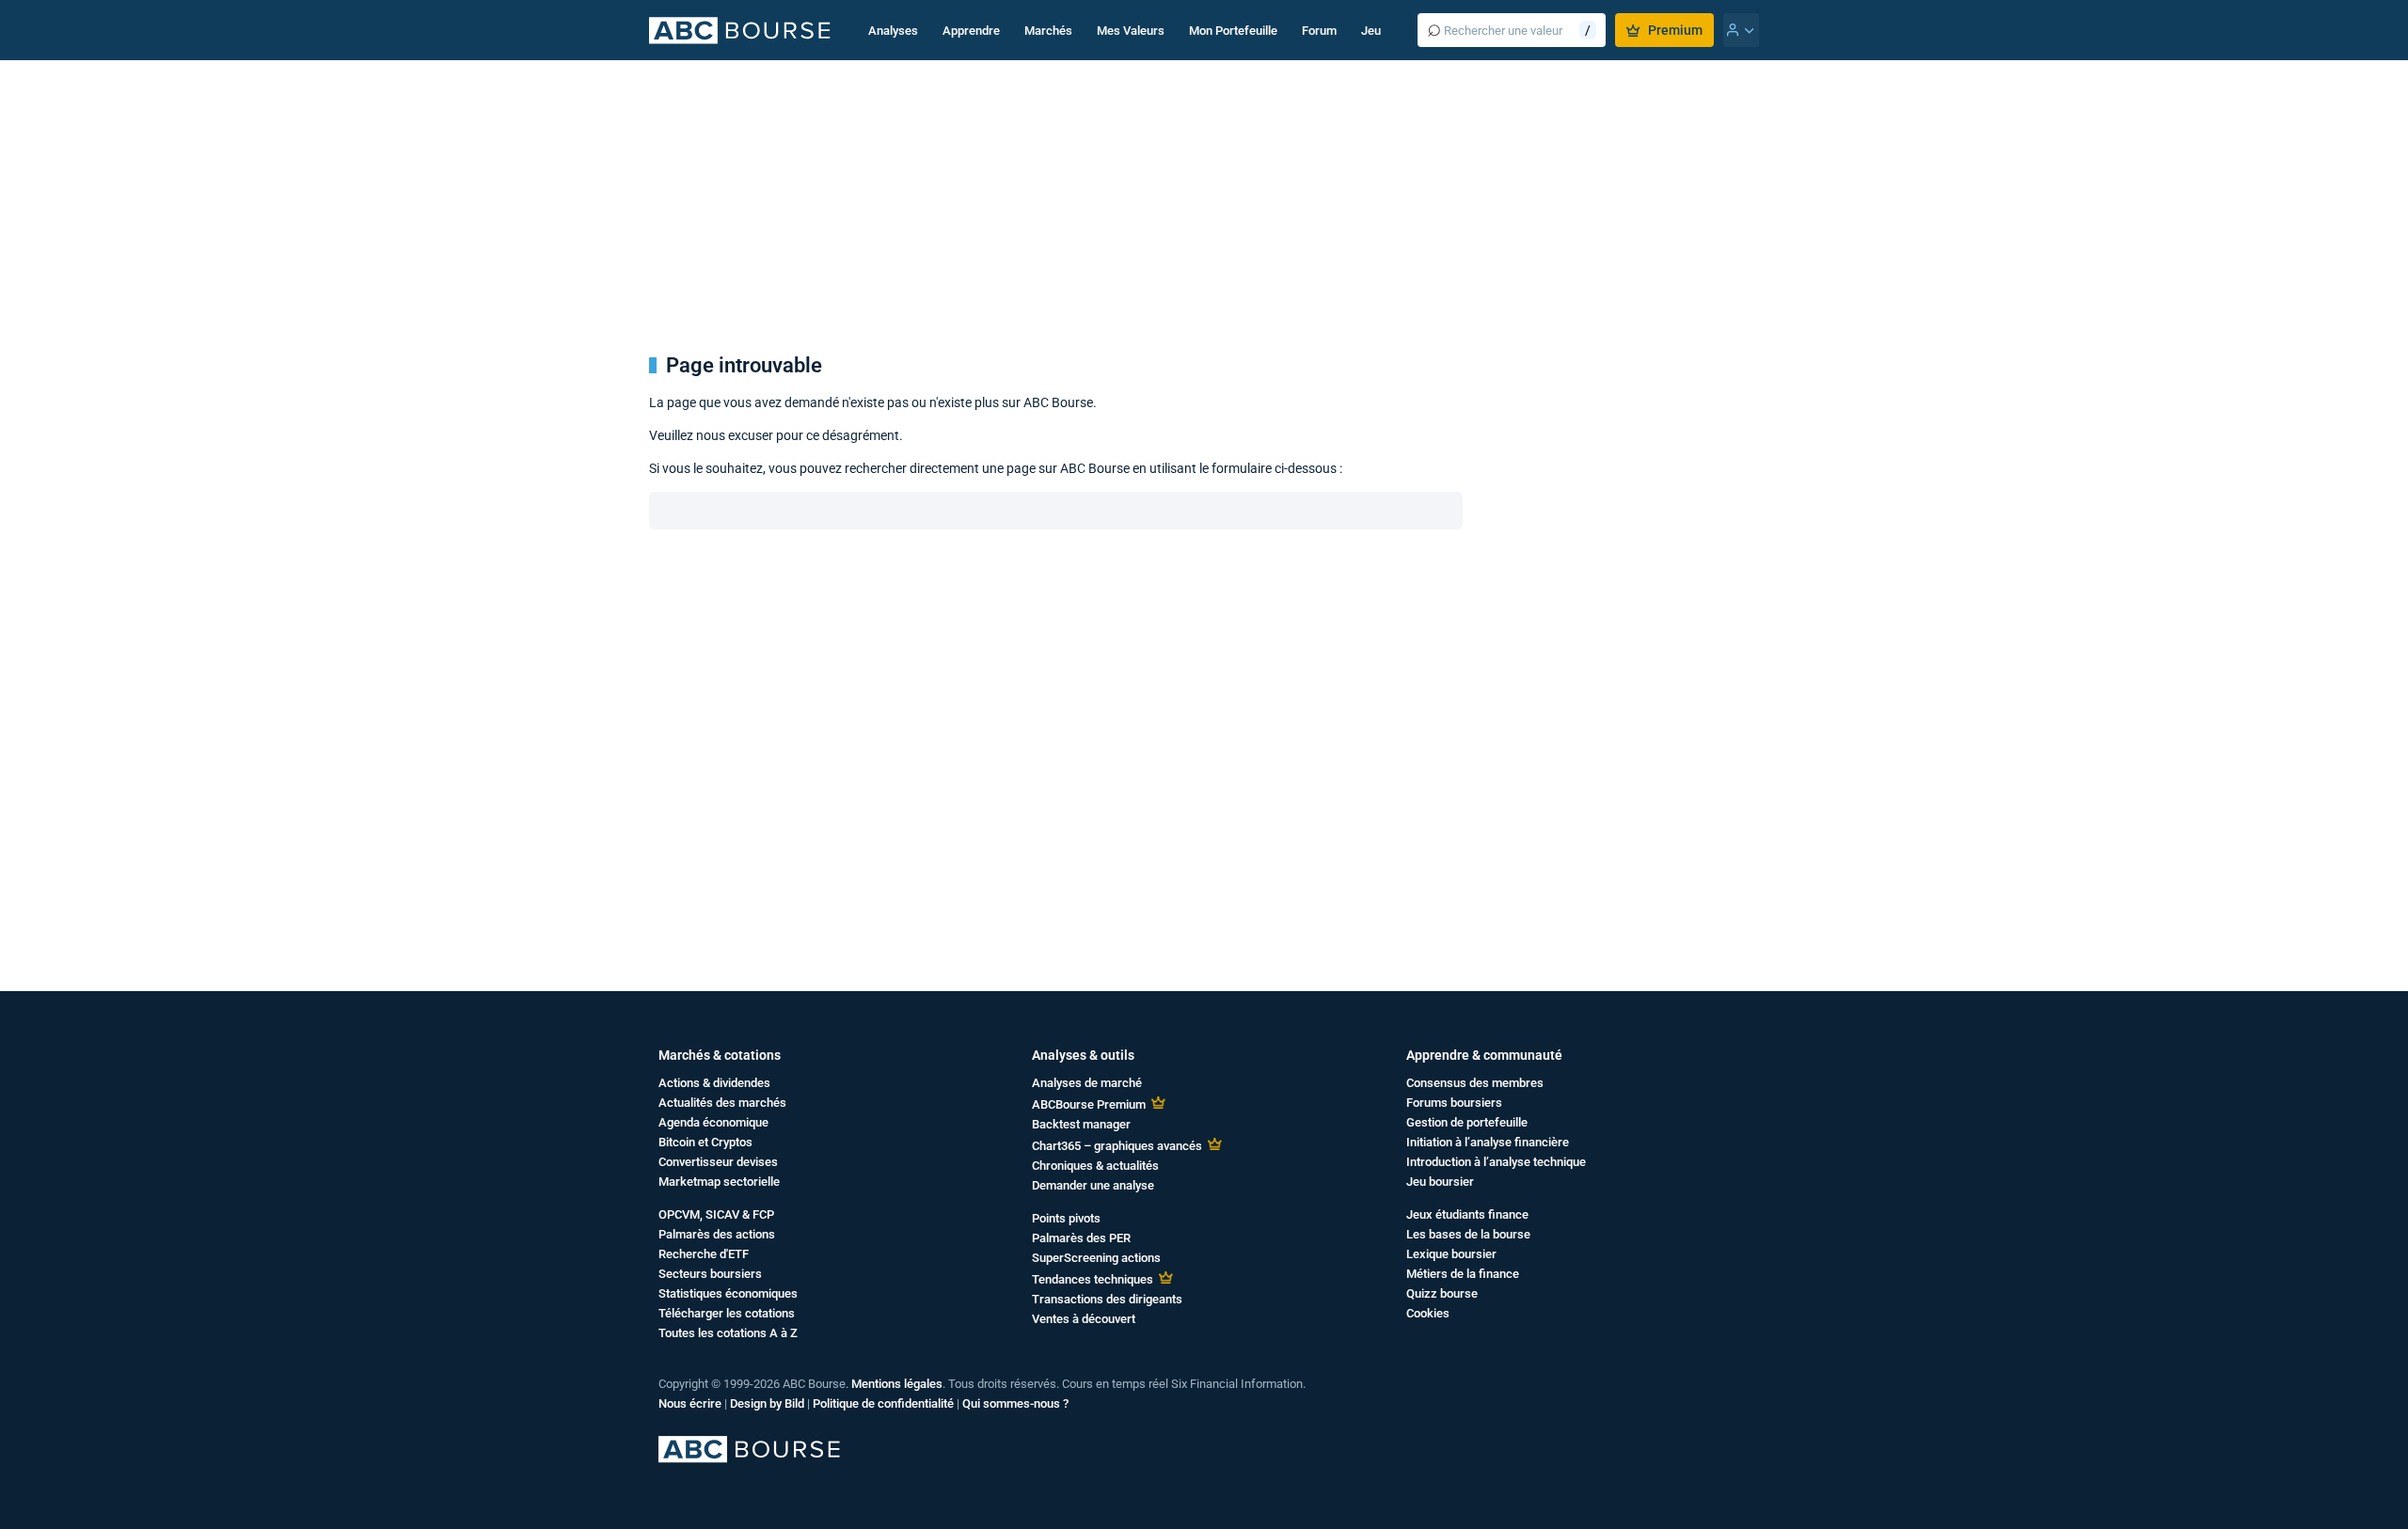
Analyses (893, 31)
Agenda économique (713, 1122)
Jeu (1371, 31)
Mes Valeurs (1131, 31)
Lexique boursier (1451, 1254)
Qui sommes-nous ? (1015, 1403)
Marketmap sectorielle (719, 1182)
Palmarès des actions (717, 1234)
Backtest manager (1081, 1124)
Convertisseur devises (718, 1162)
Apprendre (971, 31)
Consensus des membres (1475, 1083)
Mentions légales (897, 1384)
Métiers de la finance (1463, 1274)
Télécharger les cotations (727, 1313)
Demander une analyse (1093, 1185)
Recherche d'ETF (704, 1254)
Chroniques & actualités (1095, 1166)
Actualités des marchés (722, 1103)
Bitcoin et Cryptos (705, 1142)
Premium (1675, 30)
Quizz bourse (1442, 1293)
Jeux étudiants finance (1467, 1214)
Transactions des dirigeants (1107, 1299)
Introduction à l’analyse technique (1496, 1162)
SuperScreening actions (1096, 1258)
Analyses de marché (1087, 1083)
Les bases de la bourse (1468, 1234)
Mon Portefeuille (1233, 31)
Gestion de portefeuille (1467, 1122)
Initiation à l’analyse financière (1488, 1142)
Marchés (1048, 31)
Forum (1319, 31)
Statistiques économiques (728, 1293)
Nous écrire (690, 1403)
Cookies (1428, 1313)
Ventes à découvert (1084, 1319)
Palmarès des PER (1081, 1238)
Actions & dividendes (714, 1083)
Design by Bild (767, 1403)
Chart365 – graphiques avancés (1117, 1146)
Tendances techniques (1093, 1279)
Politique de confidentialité (883, 1403)
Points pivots (1066, 1218)
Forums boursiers (1454, 1103)
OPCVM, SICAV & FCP (716, 1214)
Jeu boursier (1440, 1182)
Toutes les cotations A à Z (728, 1333)
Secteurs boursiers (710, 1274)
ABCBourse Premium (1089, 1104)
